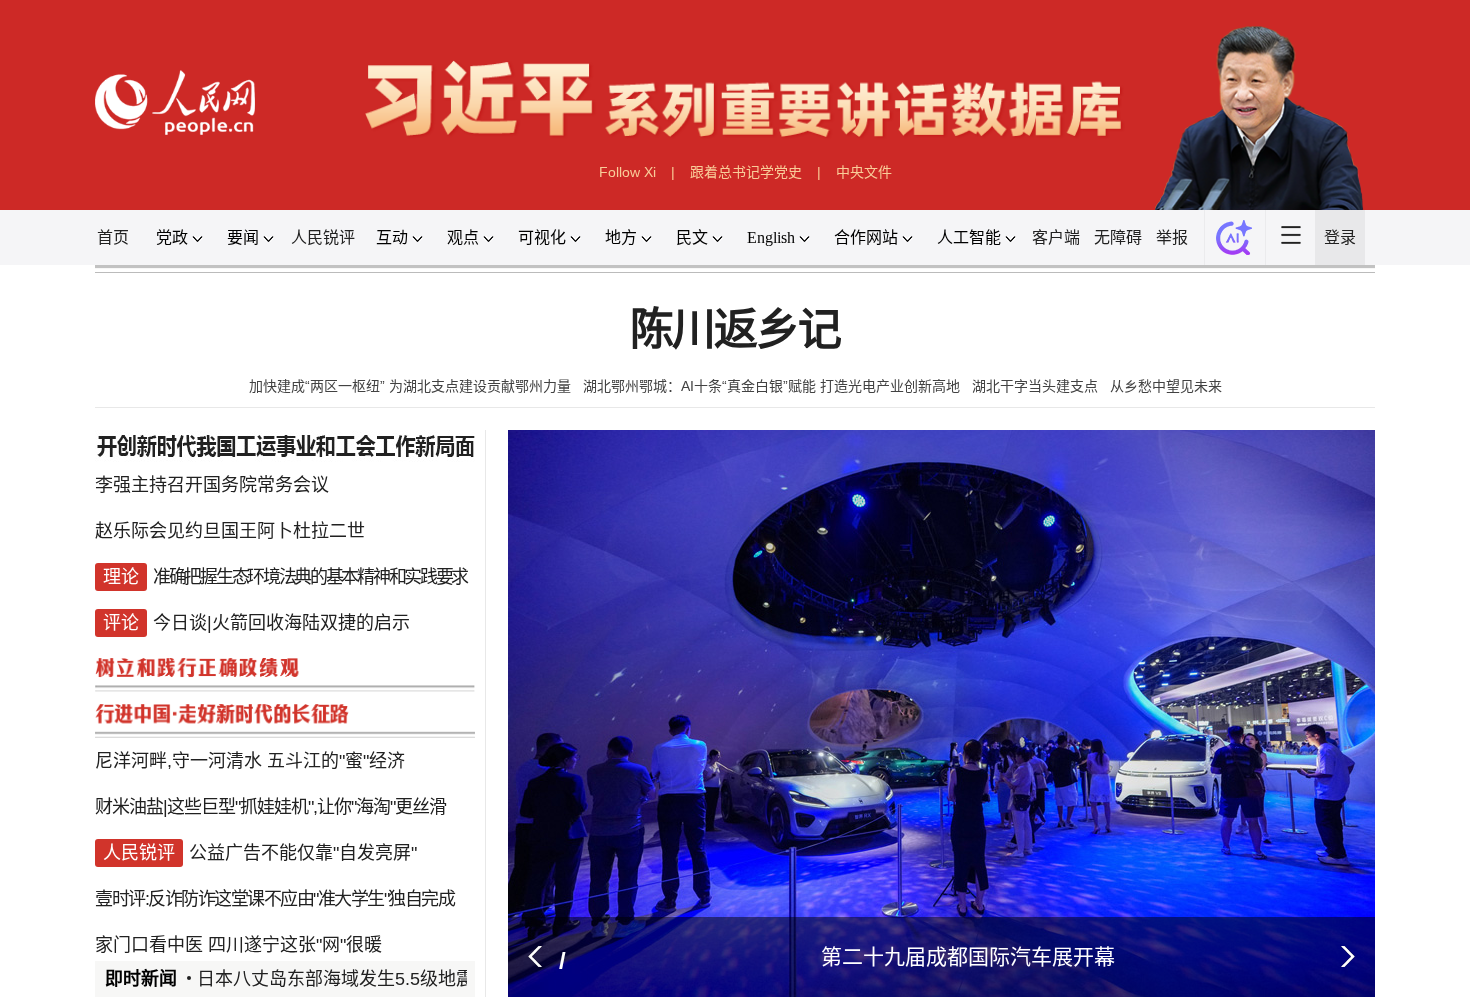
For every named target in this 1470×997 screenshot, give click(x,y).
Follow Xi (627, 172)
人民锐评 (323, 237)
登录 (1340, 237)
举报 (1172, 237)
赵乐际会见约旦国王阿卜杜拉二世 (230, 532)
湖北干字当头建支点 (1035, 386)
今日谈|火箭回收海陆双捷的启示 (281, 612)
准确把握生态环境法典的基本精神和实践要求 (310, 572)
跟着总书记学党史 (746, 172)
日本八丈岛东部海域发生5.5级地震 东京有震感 (383, 979)
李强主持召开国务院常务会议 (212, 492)
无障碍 (1118, 237)
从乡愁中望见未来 (1166, 386)
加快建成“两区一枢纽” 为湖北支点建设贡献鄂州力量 (410, 386)
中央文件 (864, 172)
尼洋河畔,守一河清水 (178, 732)
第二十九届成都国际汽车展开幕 (968, 956)
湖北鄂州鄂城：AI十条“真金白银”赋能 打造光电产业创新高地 (771, 386)
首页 (113, 237)
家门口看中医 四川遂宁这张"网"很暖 (238, 892)
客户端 (1056, 237)
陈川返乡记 (734, 330)
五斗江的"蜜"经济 (336, 732)
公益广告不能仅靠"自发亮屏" (303, 812)
